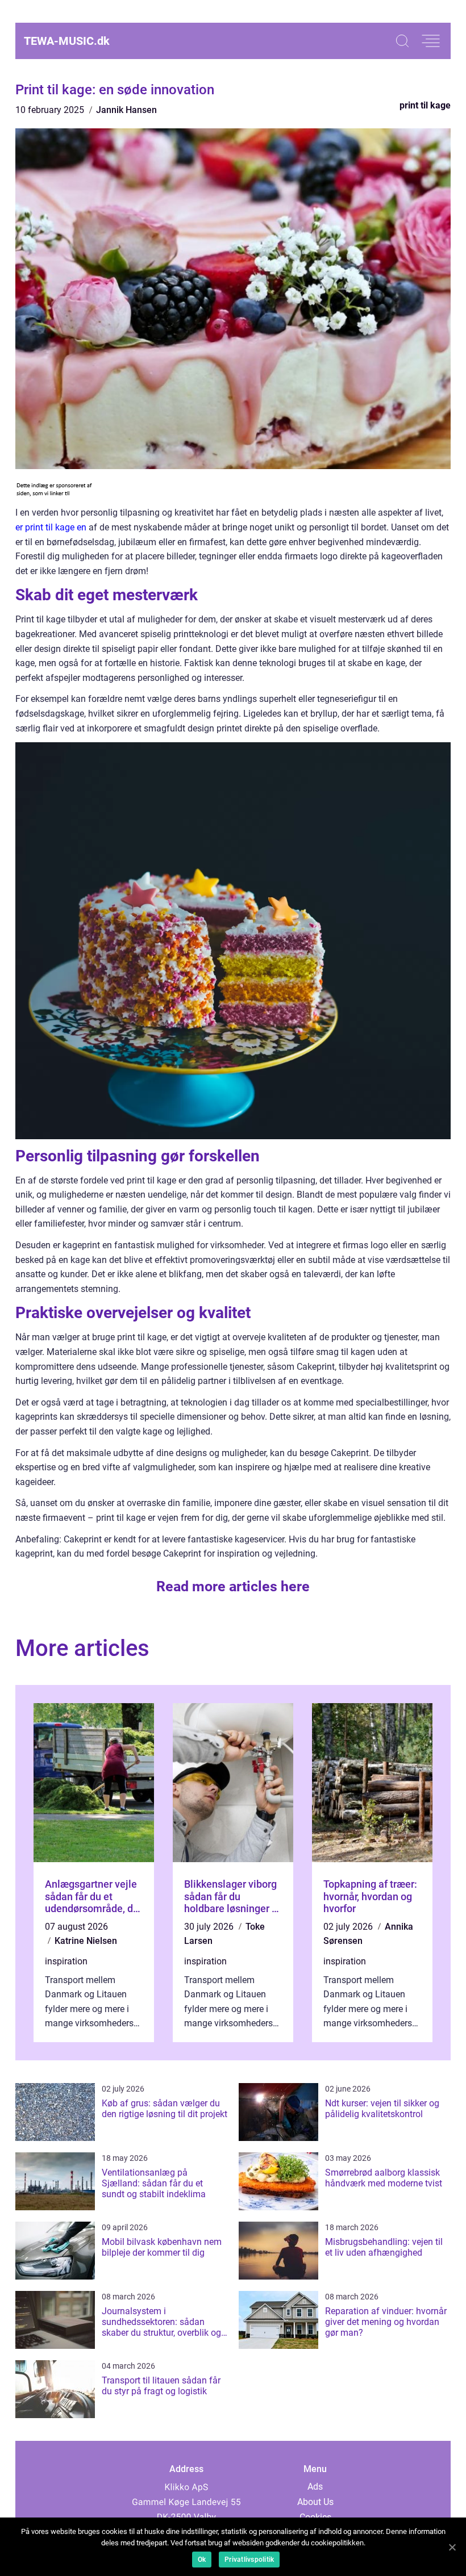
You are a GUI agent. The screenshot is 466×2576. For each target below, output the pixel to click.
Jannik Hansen (126, 110)
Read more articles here (233, 1586)
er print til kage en (51, 527)
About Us (315, 2502)
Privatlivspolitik (249, 2560)
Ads (315, 2487)
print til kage (425, 105)
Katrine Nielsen (86, 1941)
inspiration (66, 1961)
